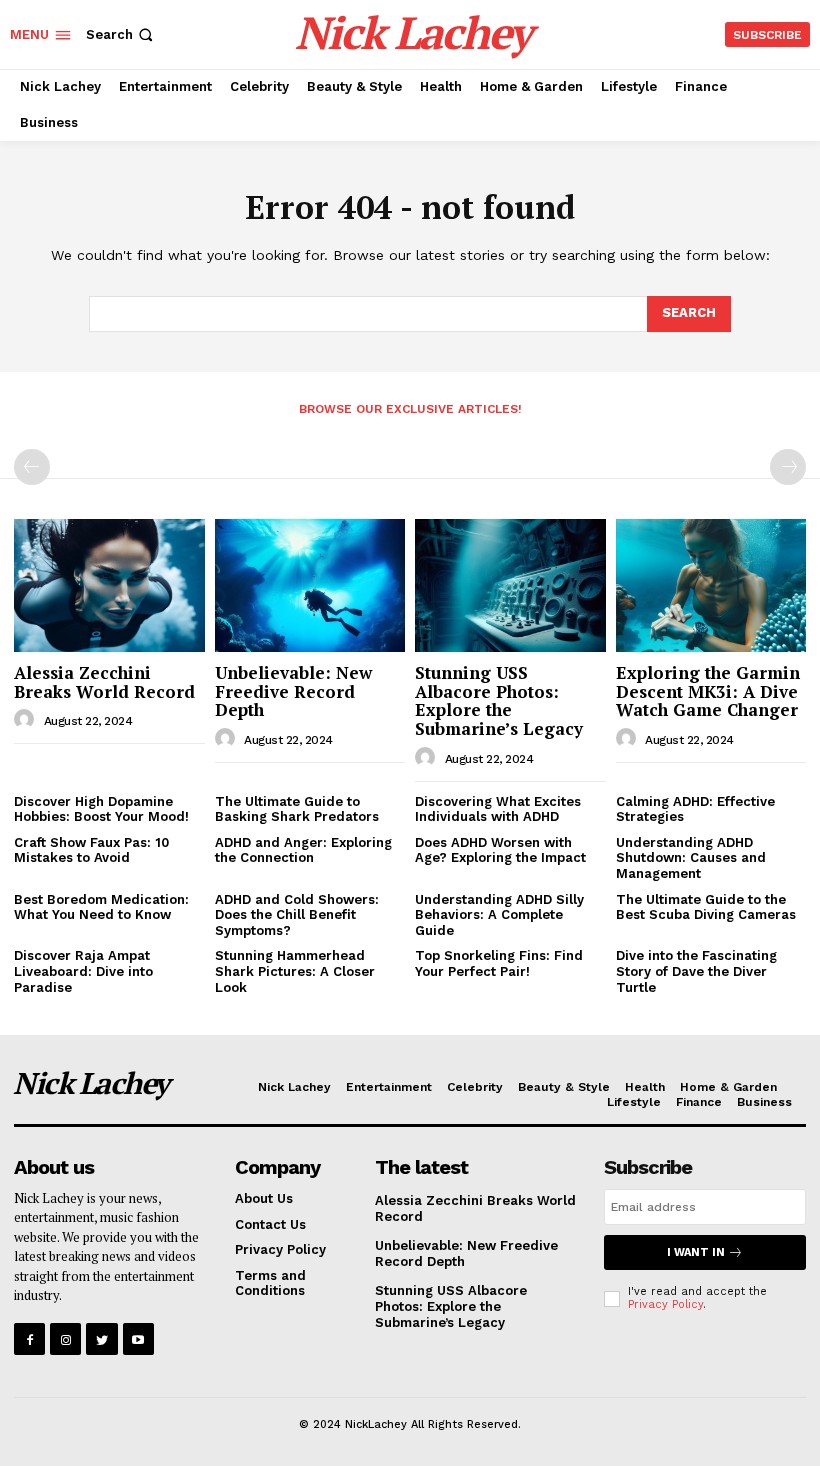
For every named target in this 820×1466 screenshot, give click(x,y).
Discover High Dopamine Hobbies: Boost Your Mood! (101, 809)
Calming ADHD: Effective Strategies (695, 809)
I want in (696, 1252)
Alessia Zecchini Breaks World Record (104, 682)
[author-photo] (27, 720)
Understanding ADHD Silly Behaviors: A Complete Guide (499, 915)
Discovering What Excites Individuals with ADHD (498, 809)
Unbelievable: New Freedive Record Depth (293, 691)
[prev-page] (32, 467)
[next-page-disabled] (788, 467)
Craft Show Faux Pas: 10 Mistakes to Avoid (91, 850)
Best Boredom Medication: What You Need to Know (101, 907)
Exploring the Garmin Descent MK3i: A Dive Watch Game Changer (708, 691)
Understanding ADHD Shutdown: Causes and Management (691, 858)
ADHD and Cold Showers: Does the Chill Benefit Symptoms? (297, 915)
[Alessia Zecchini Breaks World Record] (109, 585)
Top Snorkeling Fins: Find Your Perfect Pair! (499, 963)
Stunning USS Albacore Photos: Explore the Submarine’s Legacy (499, 700)
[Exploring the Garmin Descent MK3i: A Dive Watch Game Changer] (711, 585)
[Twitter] (101, 1338)
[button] (121, 34)
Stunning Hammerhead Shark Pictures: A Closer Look (295, 971)
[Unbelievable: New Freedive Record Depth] (310, 585)
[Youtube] (138, 1338)
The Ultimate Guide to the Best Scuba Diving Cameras (706, 907)
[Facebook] (29, 1338)
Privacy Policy (665, 1304)
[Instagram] (65, 1338)
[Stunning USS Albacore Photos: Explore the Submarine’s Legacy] (510, 585)
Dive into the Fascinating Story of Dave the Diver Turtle (696, 971)
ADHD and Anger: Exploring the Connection (303, 850)
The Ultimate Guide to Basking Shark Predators (297, 809)
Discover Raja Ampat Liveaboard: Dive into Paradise (83, 971)
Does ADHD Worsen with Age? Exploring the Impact (500, 850)
